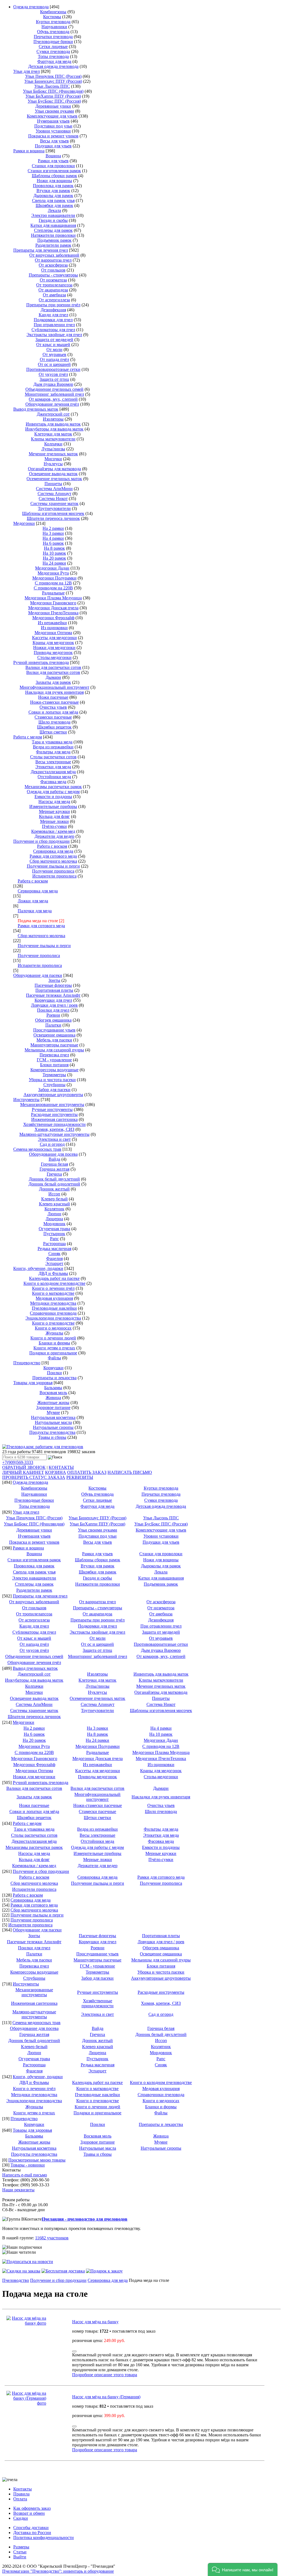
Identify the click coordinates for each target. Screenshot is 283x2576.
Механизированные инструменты (52, 1104)
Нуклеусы (53, 464)
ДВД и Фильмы (53, 1273)
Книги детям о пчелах (54, 1348)
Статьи (20, 2552)
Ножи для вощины (54, 181)
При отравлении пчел (54, 325)
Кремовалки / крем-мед (53, 831)
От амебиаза (54, 295)
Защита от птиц (54, 379)
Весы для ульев (54, 141)
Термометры (54, 1075)
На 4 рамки (53, 538)
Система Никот (53, 499)
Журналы (54, 1333)
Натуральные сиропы (53, 1427)
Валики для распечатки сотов (53, 667)
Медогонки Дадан (52, 568)
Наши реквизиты (18, 2190)
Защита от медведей (54, 340)
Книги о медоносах (53, 1328)
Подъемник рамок (54, 240)
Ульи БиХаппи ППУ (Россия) (53, 96)
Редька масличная (54, 1249)
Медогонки (24, 523)
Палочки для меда (35, 911)
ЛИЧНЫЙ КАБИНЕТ (23, 1472)
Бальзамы (53, 1388)
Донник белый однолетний (54, 1184)
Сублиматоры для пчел (53, 330)
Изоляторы (53, 419)
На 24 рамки (54, 563)
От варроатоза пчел (53, 260)
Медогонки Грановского (53, 603)
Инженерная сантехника (54, 1119)
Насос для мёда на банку (95, 2322)
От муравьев (54, 354)
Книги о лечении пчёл (53, 1288)
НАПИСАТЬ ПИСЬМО (130, 1472)
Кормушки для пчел (53, 1000)
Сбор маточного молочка (53, 861)
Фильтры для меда (53, 752)
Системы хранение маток (54, 503)
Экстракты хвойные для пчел (54, 335)
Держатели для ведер (54, 836)
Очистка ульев (53, 707)
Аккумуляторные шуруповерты (53, 1095)
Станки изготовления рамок (54, 171)
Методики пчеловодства (53, 1303)
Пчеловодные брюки (53, 42)
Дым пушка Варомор (53, 384)
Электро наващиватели (53, 215)
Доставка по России (32, 2533)
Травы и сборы (52, 1437)
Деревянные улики (53, 106)
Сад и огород (52, 1144)
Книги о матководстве (53, 1293)
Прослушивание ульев (54, 1030)
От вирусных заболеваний (54, 255)
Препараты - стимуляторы (53, 275)
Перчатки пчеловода (53, 37)
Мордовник (54, 1224)
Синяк (54, 1254)
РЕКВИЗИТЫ (80, 1477)
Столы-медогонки (54, 657)
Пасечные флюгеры (53, 985)
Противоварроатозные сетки (53, 369)
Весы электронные (53, 762)
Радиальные (53, 593)
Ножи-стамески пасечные (54, 702)
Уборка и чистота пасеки (52, 1080)
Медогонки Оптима (53, 633)
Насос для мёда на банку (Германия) (106, 2397)
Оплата (20, 2499)
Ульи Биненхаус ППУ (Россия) (53, 81)
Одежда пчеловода (31, 7)
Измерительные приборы (53, 806)
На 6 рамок (53, 543)
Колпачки (53, 444)
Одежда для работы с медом (53, 792)
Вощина (53, 156)
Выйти (20, 2557)
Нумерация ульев (53, 121)
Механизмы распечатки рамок (53, 787)
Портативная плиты (54, 990)
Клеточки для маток (53, 434)
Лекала (54, 210)
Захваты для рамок (53, 682)
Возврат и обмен (29, 2513)
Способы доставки (31, 2528)
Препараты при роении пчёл (53, 305)
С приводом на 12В (53, 583)
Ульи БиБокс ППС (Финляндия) (53, 91)
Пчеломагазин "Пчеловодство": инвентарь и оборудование (58, 2571)
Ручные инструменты (52, 1109)
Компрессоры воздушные (54, 1070)
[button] (243, 2570)
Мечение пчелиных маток (53, 454)
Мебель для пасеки (54, 1040)
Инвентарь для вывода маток (53, 424)
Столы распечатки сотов (53, 757)
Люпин (54, 1214)
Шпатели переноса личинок (53, 518)
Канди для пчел (53, 315)
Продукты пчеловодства (52, 1432)
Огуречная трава (54, 1229)
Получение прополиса (53, 871)
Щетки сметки (53, 732)
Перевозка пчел (54, 1055)
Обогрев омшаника (53, 1020)
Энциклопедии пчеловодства (53, 1318)
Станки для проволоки (53, 166)
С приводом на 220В (53, 588)
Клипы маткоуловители (53, 439)
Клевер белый (54, 1199)
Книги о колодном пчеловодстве (54, 1283)
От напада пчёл (54, 359)
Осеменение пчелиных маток (54, 479)
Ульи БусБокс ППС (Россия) (54, 101)
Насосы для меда (54, 801)
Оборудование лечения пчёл (52, 404)
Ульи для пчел (27, 71)
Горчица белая (54, 1164)
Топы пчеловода (53, 56)
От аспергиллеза (54, 300)
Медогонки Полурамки (54, 578)
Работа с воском (52, 846)
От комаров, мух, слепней (53, 399)
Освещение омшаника (54, 1035)
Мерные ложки (54, 821)
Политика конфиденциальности (44, 2538)
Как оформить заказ (32, 2508)
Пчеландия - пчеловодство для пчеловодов (85, 2219)
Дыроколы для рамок (53, 196)
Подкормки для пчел (53, 320)
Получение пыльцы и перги (53, 866)
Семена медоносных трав (37, 1149)
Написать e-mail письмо (25, 2175)
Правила (21, 2494)
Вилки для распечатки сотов (53, 672)
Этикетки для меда (53, 767)
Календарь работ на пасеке (54, 1278)
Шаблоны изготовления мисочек (53, 513)
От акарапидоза (53, 290)
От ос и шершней (54, 364)
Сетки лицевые (53, 46)
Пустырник (54, 1234)
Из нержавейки (52, 623)
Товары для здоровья (33, 1383)
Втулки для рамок (53, 191)
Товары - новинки (28, 2165)
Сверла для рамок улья (53, 200)
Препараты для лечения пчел (41, 250)
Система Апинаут (54, 494)
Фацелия (54, 1258)
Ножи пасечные (53, 697)
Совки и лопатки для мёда (53, 712)
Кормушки (53, 1368)
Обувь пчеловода (53, 32)
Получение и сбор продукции (41, 841)
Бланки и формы (54, 1343)
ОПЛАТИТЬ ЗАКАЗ (87, 1472)
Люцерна (54, 1219)
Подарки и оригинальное (53, 1353)
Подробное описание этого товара (105, 2375)
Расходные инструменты (54, 1114)
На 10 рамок (54, 553)
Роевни (53, 1015)
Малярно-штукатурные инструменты (54, 1134)
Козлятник (54, 1209)
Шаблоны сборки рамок (54, 176)
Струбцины (54, 1085)
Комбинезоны (53, 12)
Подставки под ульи (53, 126)
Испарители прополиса (54, 876)
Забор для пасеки (54, 1090)
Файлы (54, 1358)
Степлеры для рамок (53, 230)
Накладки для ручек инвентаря (54, 692)
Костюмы (52, 17)
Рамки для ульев (53, 161)
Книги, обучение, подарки (38, 1268)
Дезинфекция (53, 310)
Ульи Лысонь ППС (52, 86)
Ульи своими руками (54, 111)
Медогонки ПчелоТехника (53, 613)
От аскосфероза (53, 265)
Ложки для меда (33, 901)
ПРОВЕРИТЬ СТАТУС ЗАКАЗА (34, 1477)
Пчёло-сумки (54, 826)
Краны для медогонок (53, 643)
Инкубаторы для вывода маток (54, 429)
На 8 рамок (54, 548)
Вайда (54, 1159)
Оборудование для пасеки (38, 975)
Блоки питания (54, 1065)
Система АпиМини (54, 489)
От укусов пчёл (53, 374)
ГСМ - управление (54, 1060)
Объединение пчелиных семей (54, 389)
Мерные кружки (54, 811)
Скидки (21, 2518)
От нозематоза (53, 280)
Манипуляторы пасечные (54, 1045)
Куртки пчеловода (53, 22)
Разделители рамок (53, 245)
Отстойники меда (54, 777)
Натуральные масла (53, 1422)
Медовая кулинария (54, 1298)
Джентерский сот (53, 414)
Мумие (53, 1412)
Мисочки (53, 459)
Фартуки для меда (54, 61)
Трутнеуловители (54, 508)
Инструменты (26, 1100)
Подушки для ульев (53, 146)
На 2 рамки (53, 528)
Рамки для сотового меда (53, 856)
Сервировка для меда (53, 851)
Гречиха (54, 1174)
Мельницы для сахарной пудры (54, 1050)
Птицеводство (27, 1363)
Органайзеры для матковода (54, 469)
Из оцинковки (54, 628)
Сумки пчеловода (53, 51)
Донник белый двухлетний (54, 1179)
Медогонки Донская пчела (53, 608)
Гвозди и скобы (53, 220)
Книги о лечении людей (53, 1338)
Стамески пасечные (53, 717)
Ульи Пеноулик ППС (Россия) (53, 76)
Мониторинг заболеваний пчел (54, 394)
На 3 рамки (53, 533)
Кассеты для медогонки (54, 638)
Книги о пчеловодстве (53, 1323)
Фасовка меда (53, 782)
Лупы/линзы (53, 449)
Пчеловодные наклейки (54, 1308)
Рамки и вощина (29, 151)
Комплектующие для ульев (52, 116)
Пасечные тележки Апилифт (53, 995)
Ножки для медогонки (54, 648)
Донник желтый (54, 1189)
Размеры (21, 2547)
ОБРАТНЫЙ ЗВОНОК (24, 1467)
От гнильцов (53, 270)
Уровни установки (53, 131)
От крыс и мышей (53, 345)
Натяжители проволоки (53, 235)
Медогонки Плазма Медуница (53, 598)
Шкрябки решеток (54, 727)
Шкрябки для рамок (54, 205)
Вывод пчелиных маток (36, 409)
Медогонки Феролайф (53, 618)
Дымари (53, 677)
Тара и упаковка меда (52, 742)
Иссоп (54, 1194)
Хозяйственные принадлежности (54, 1124)
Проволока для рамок (53, 186)
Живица (53, 1398)
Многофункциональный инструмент (54, 687)
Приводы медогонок (53, 652)
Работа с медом (28, 737)
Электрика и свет (54, 1139)
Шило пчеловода (54, 722)
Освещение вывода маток (53, 474)
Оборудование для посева (53, 1154)
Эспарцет (54, 1263)
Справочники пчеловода (53, 1313)
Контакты (23, 2489)
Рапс (54, 1239)
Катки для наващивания (53, 225)
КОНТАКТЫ (61, 1467)
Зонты (54, 980)
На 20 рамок (54, 558)
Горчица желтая (54, 1169)
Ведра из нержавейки (53, 747)
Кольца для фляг (54, 816)
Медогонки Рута (53, 573)
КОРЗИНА (56, 1472)
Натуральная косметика (53, 1417)
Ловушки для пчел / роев (54, 1005)
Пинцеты (53, 484)
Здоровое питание (53, 1407)
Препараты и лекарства (54, 1378)
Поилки (54, 1373)
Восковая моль (53, 1393)
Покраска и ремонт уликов (53, 136)
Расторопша (54, 1244)
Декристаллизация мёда (53, 772)
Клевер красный (54, 1204)
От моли (54, 349)
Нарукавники (54, 27)
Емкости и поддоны (53, 797)
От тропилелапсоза (54, 285)
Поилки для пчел (53, 1010)
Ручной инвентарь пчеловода (41, 662)
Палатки (53, 1025)
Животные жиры (53, 1403)
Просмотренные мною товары (37, 2160)
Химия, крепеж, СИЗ (54, 1129)
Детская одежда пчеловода (53, 66)
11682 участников (52, 2238)
